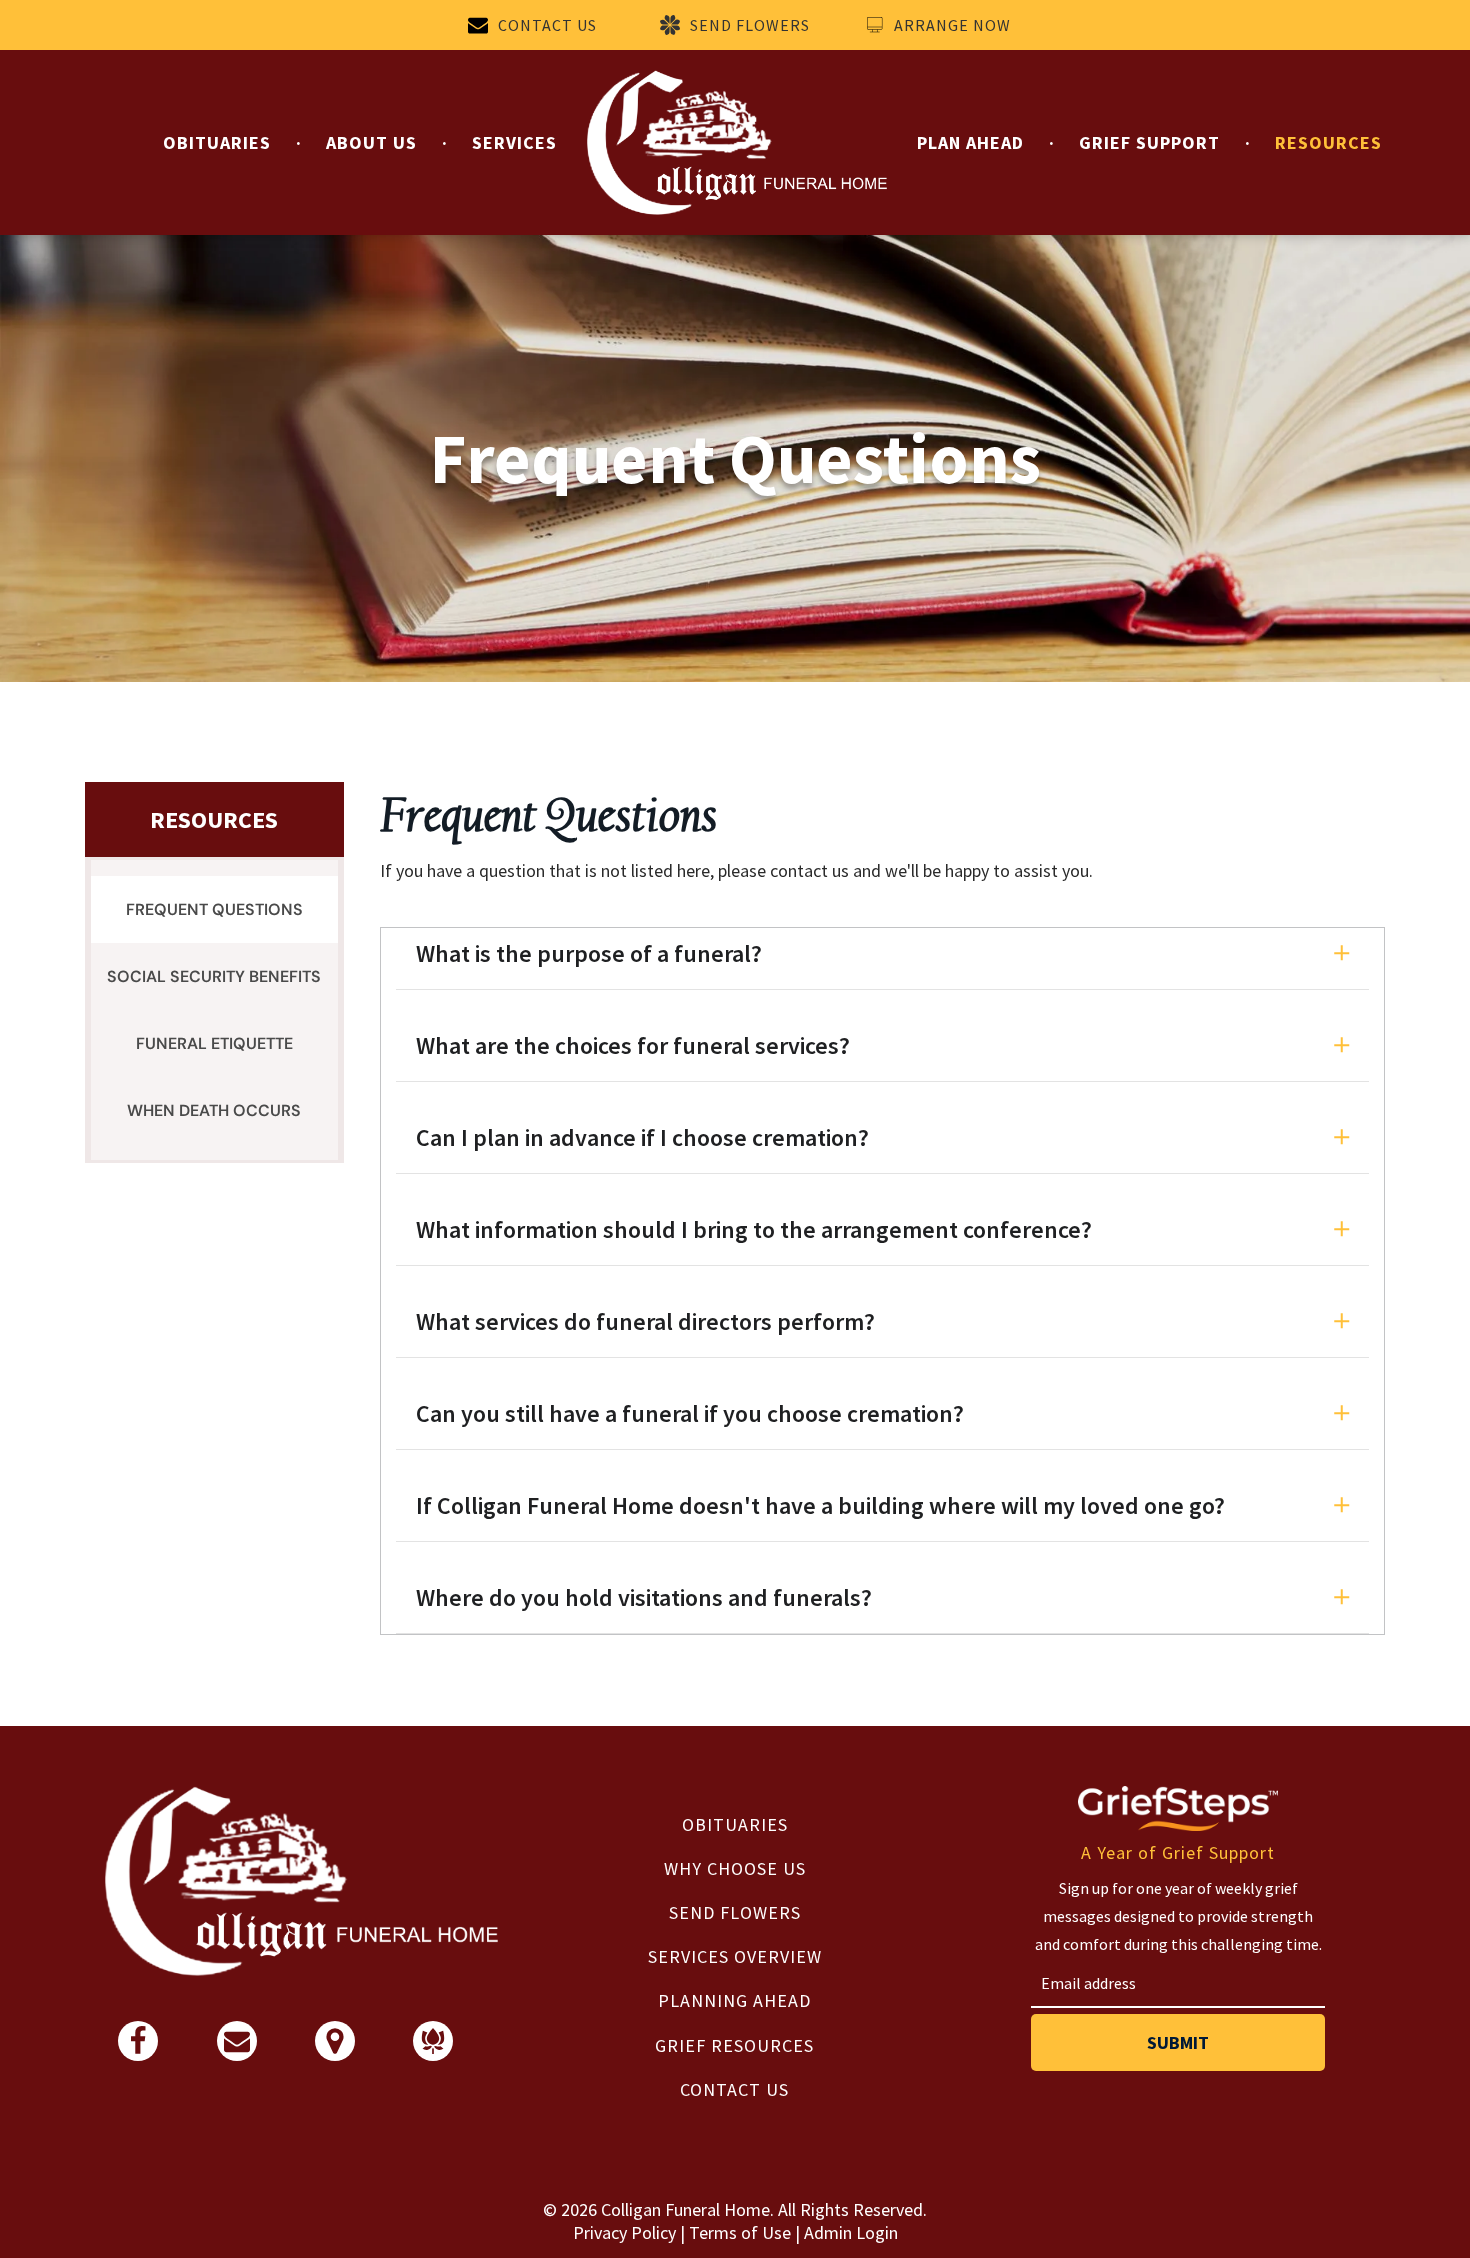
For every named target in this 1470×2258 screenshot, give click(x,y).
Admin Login (851, 2232)
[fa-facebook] (138, 2049)
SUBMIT (1178, 2042)
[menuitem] (219, 142)
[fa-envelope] (237, 2047)
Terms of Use (740, 2232)
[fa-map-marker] (335, 2049)
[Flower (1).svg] (433, 2047)
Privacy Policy (624, 2232)
